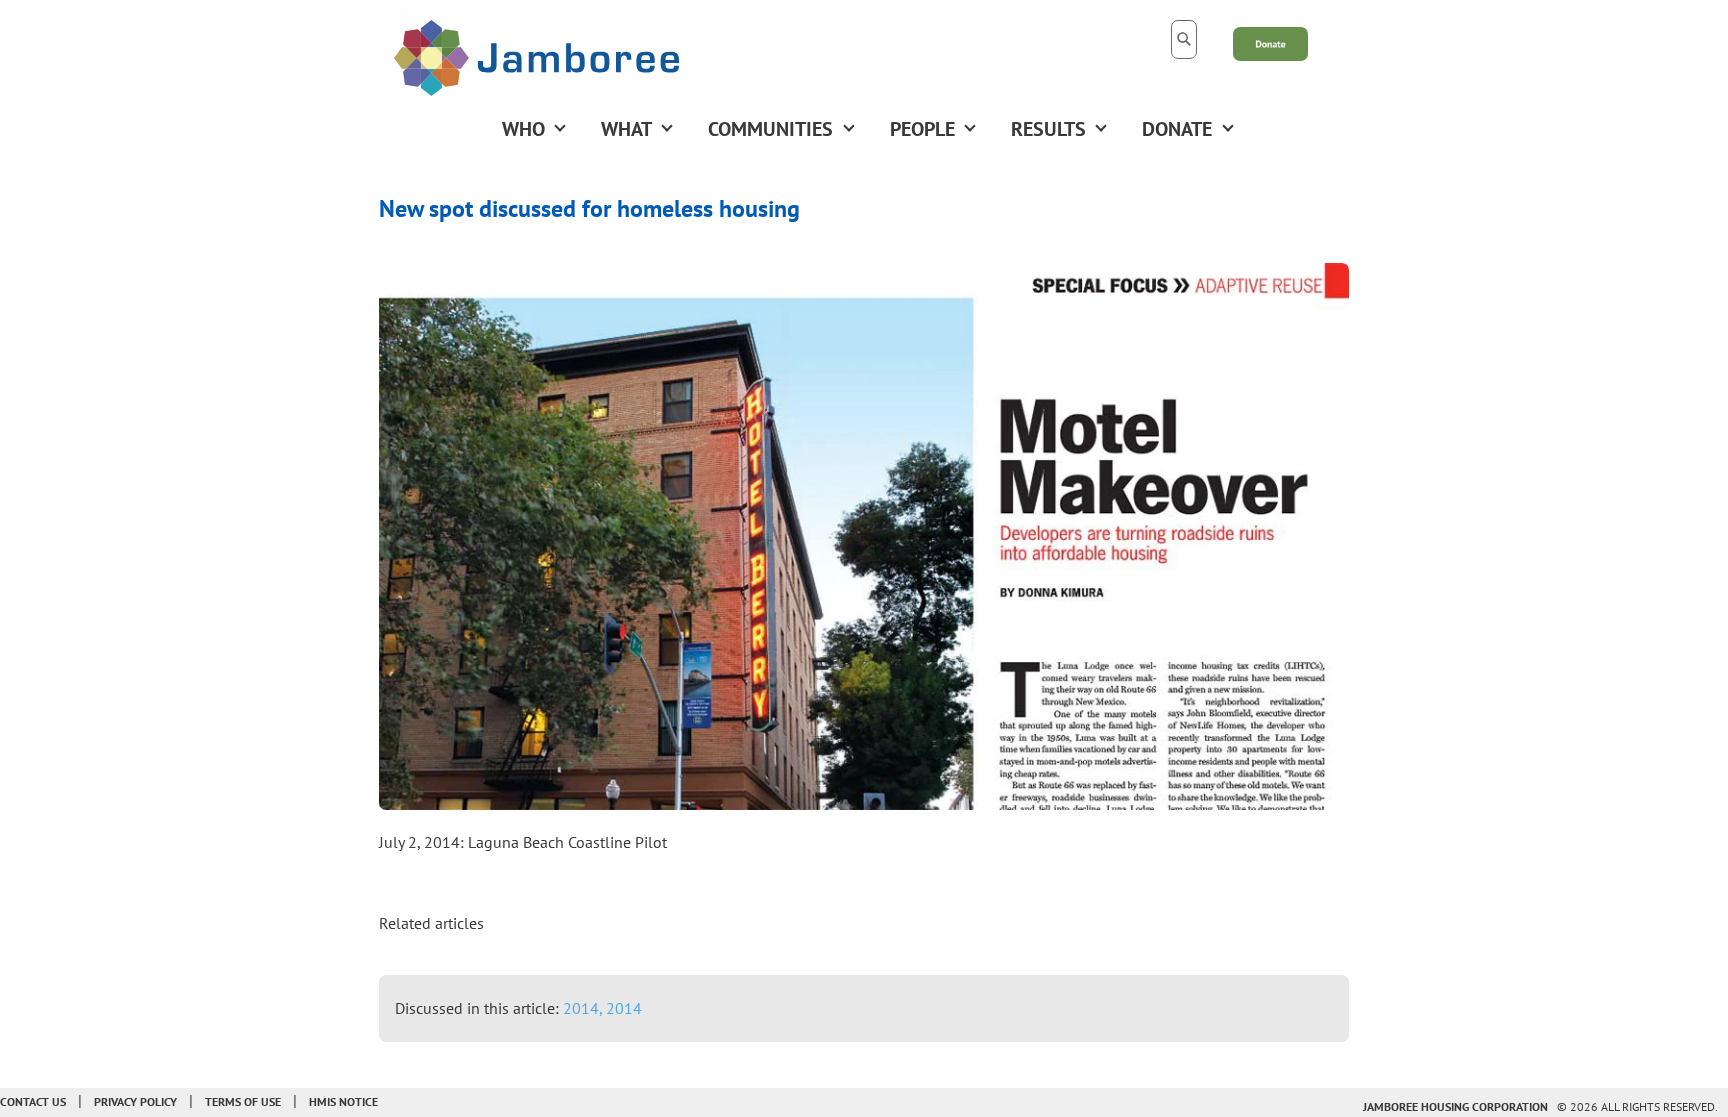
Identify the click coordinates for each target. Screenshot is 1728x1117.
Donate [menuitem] (1177, 129)
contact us (33, 1101)
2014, (584, 1008)
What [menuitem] (626, 129)
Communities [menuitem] (770, 129)
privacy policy (135, 1101)
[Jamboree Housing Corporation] (536, 56)
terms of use (243, 1101)
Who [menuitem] (523, 129)
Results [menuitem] (1048, 129)
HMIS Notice (343, 1101)
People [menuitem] (922, 129)
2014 (624, 1008)
